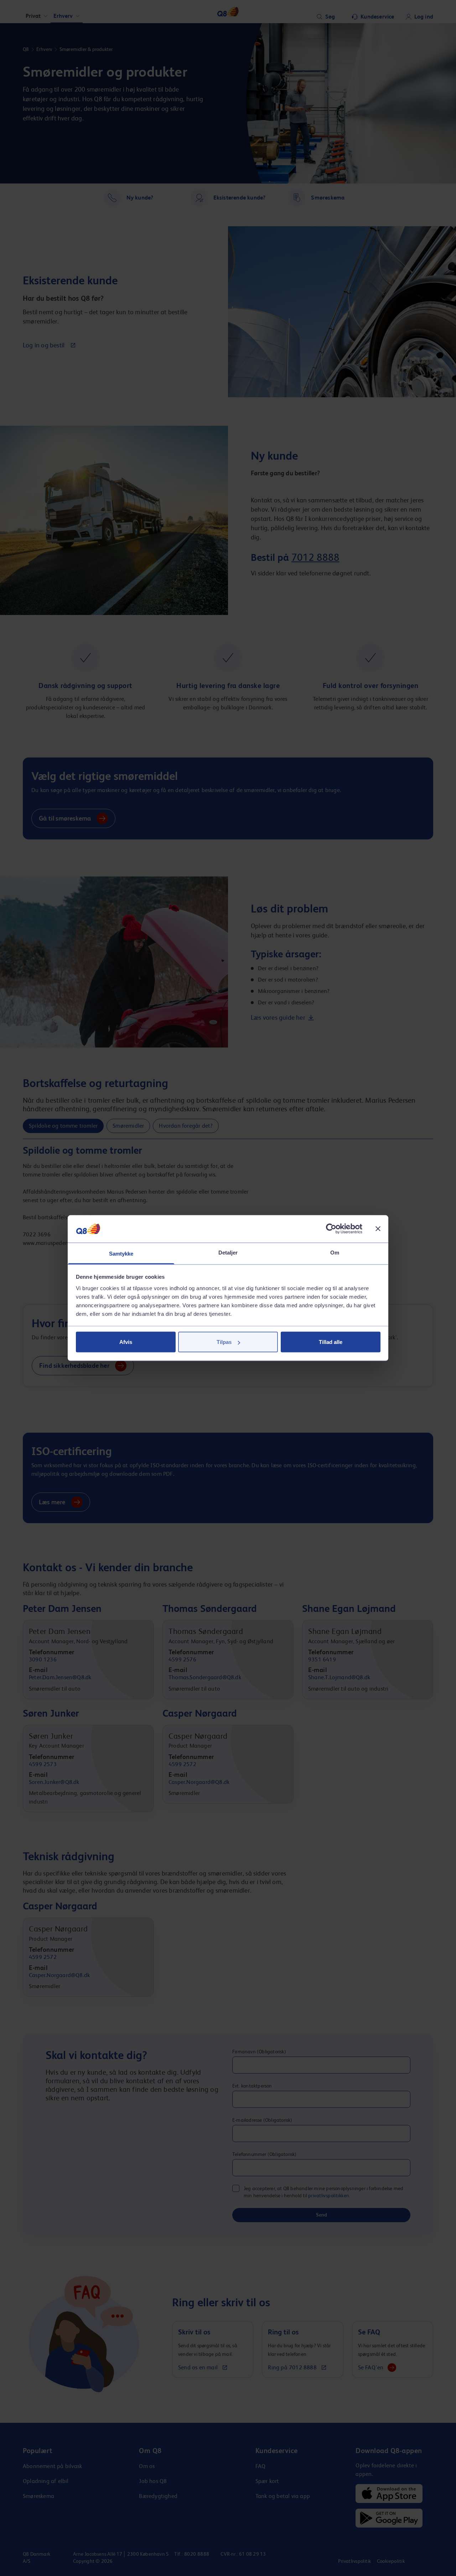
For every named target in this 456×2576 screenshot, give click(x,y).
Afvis (126, 1342)
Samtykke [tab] (121, 1253)
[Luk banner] (378, 1229)
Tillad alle (331, 1342)
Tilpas (224, 1342)
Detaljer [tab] (228, 1252)
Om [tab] (335, 1252)
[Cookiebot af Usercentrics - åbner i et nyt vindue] (331, 1229)
